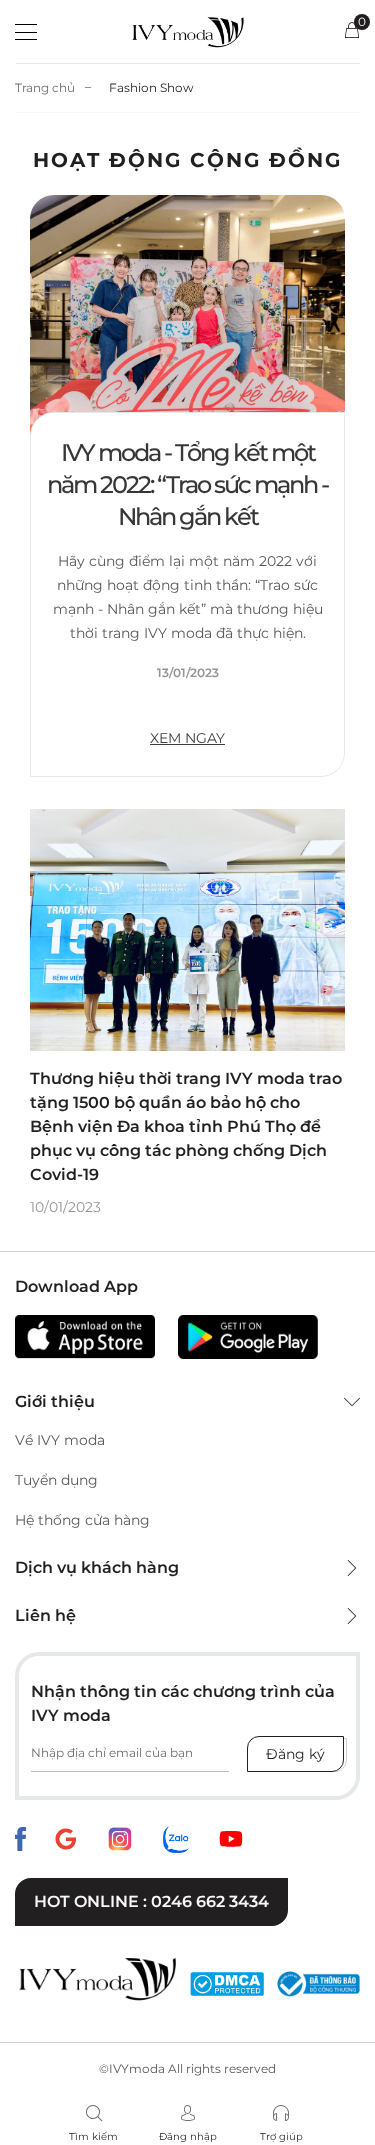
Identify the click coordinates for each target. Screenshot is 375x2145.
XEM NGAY (187, 738)
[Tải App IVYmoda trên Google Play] (248, 1337)
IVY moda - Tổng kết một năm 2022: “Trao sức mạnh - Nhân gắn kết (187, 484)
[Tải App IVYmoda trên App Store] (85, 1337)
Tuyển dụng (56, 1480)
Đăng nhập (188, 2136)
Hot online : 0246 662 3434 (151, 1901)
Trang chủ (45, 87)
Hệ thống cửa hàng (82, 1520)
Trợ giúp (281, 2136)
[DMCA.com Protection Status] (227, 1984)
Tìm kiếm (93, 2136)
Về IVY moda (60, 1440)
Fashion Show (151, 87)
